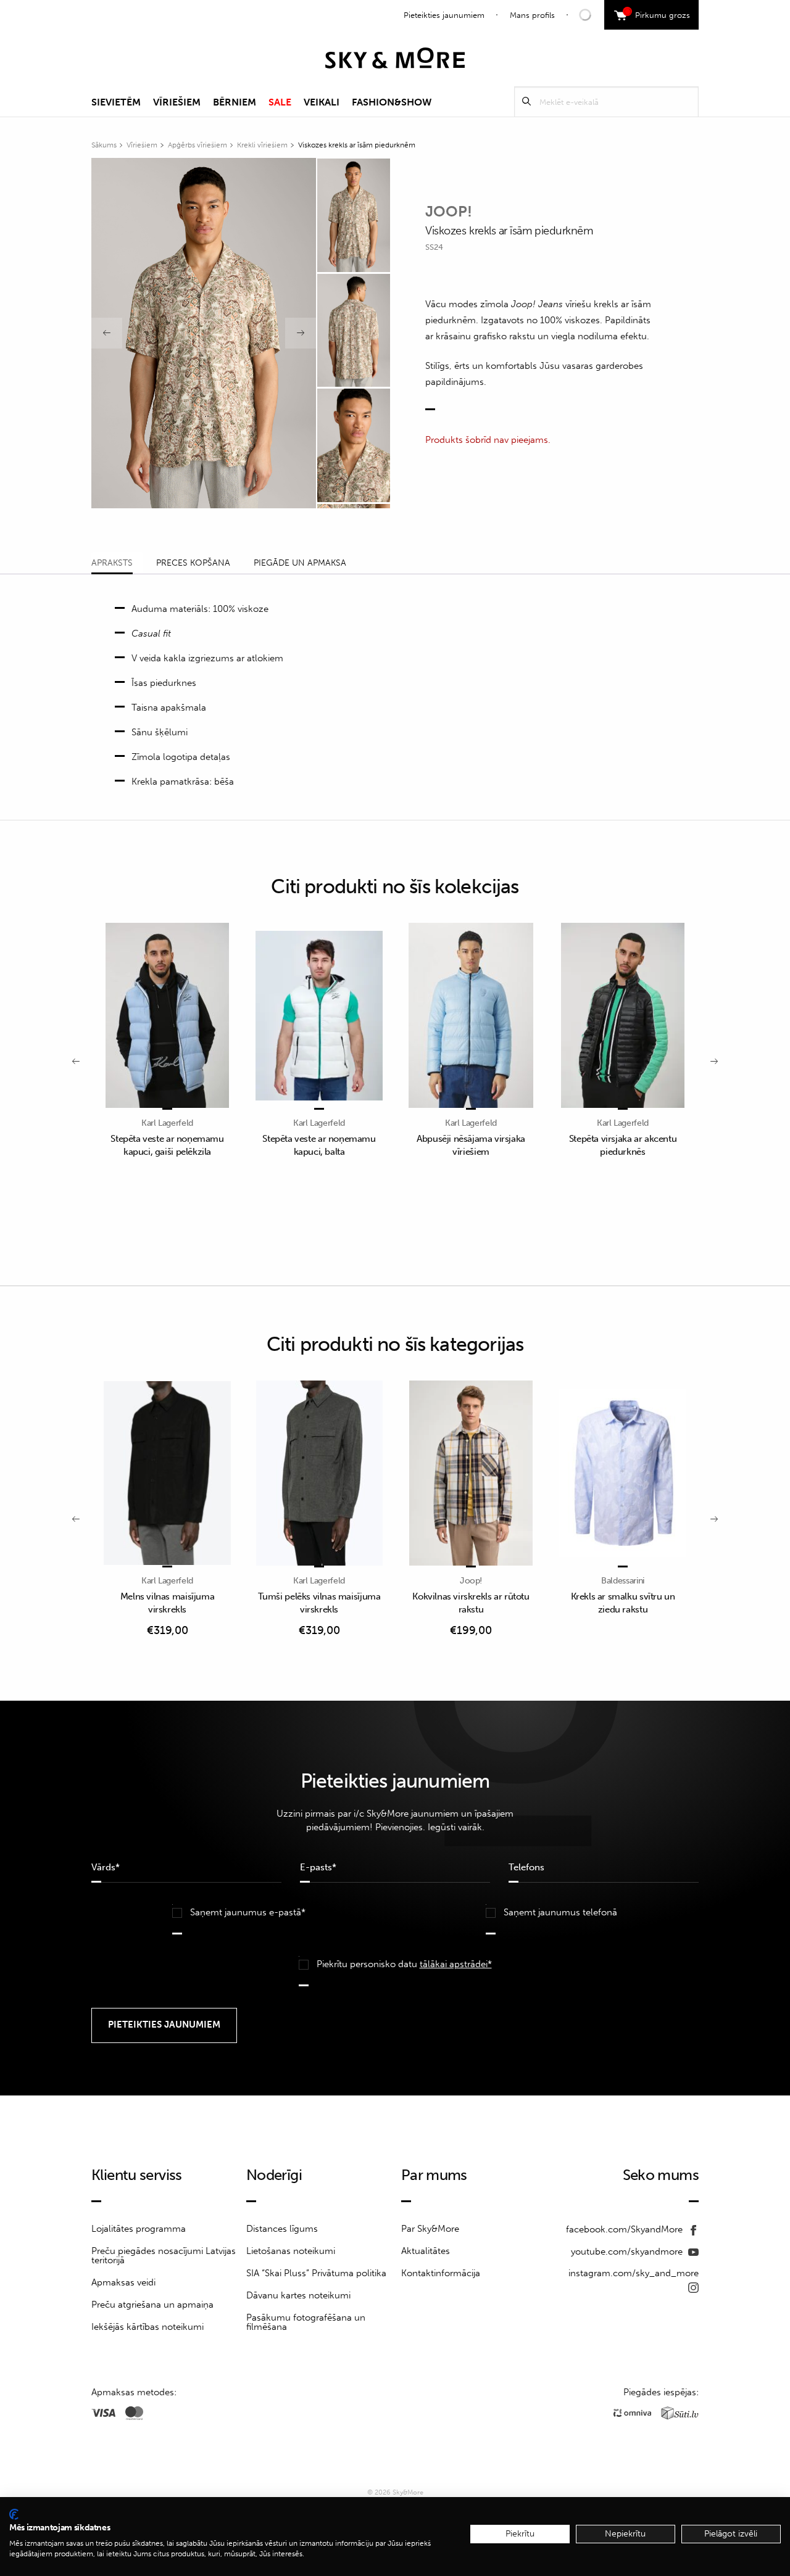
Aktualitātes (426, 2251)
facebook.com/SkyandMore (626, 2229)
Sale (280, 102)
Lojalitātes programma (139, 2229)
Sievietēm (116, 102)
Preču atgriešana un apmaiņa (152, 2305)
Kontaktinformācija (441, 2273)
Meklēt (526, 101)
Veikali (322, 102)
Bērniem (235, 102)
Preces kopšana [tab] (193, 563)
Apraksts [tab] (112, 563)
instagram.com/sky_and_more (634, 2273)
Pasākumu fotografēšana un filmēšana (306, 2322)
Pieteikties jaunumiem (444, 15)
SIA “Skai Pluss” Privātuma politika (316, 2273)
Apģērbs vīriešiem (197, 145)
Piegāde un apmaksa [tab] (300, 563)
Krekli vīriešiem (262, 145)
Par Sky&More (430, 2229)
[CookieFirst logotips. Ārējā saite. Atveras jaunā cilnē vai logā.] (14, 2514)
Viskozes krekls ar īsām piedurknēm (357, 145)
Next (301, 333)
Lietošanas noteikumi (291, 2251)
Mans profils (532, 15)
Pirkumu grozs (658, 14)
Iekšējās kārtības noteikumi (148, 2327)
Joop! (449, 211)
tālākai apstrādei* (456, 1964)
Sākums (104, 145)
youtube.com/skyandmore (628, 2252)
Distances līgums (282, 2229)
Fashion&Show (392, 102)
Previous (107, 333)
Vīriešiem (177, 102)
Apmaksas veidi (123, 2282)
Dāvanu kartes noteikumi (298, 2295)
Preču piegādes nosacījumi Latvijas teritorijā (164, 2256)
